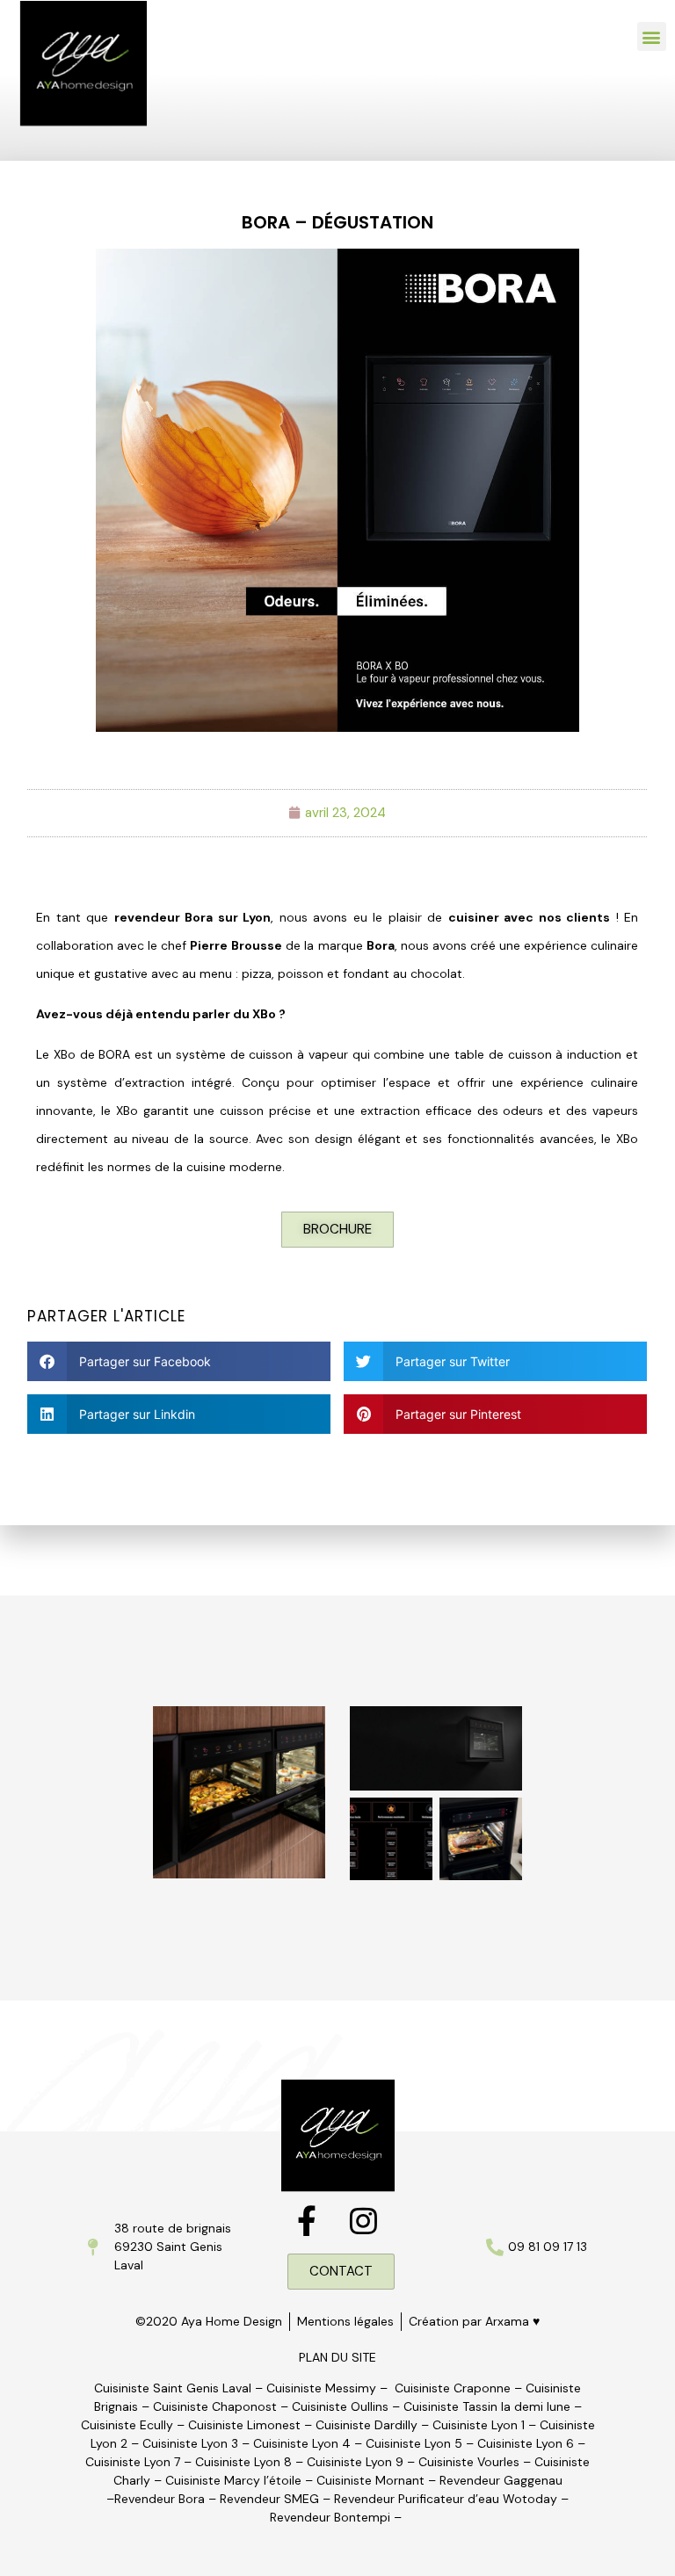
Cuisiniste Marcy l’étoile (233, 2480)
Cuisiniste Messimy (321, 2388)
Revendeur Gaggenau (501, 2480)
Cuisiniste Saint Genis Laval (173, 2388)
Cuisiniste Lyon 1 (479, 2425)
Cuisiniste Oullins (340, 2406)
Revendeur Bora (160, 2499)
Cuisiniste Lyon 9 (357, 2462)
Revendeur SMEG (269, 2499)
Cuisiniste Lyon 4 (302, 2443)
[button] (652, 36)
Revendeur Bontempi (330, 2517)
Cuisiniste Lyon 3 (190, 2443)
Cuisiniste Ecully (127, 2425)
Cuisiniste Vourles (469, 2462)
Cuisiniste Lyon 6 (526, 2443)
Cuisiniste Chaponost (215, 2406)
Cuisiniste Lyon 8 (243, 2462)
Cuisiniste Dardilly (367, 2425)
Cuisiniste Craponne (453, 2388)
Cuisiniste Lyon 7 (133, 2462)
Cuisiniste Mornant (370, 2480)
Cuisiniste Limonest (244, 2425)
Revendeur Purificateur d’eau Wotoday (446, 2499)
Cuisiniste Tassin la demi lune (487, 2406)
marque (356, 945)
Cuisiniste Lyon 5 (414, 2443)
